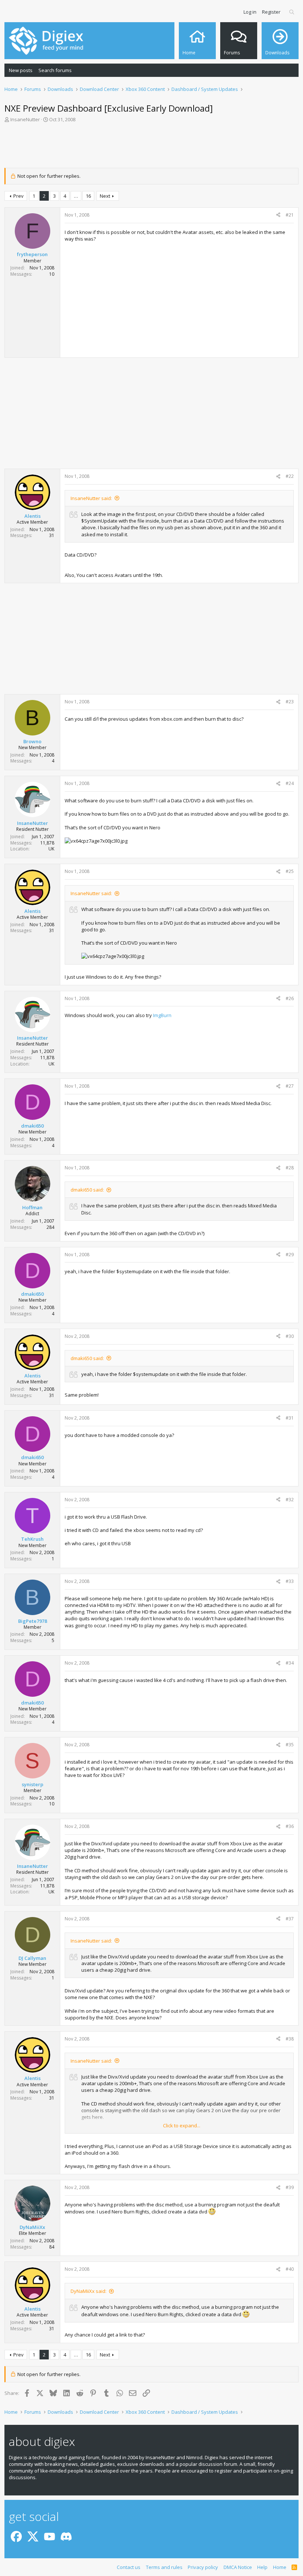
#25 (290, 871)
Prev (18, 196)
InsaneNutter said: (91, 498)
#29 (290, 1255)
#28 (290, 1168)
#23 (290, 702)
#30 (290, 1336)
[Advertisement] (151, 147)
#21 (290, 215)
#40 (290, 2269)
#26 (290, 998)
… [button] (76, 196)
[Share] (278, 215)
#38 (290, 2039)
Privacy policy (203, 2567)
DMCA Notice (238, 2567)
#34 (290, 1663)
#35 (290, 1745)
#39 (290, 2187)
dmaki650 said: (87, 1190)
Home (280, 2567)
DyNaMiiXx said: (88, 2291)
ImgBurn (162, 1015)
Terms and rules (164, 2567)
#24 (290, 783)
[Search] (292, 12)
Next (105, 196)
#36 (290, 1826)
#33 (290, 1581)
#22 (290, 476)
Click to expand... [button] (182, 2125)
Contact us (129, 2567)
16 (88, 196)
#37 (290, 1919)
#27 (290, 1086)
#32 (290, 1500)
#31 (290, 1418)
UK (51, 849)
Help (262, 2567)
